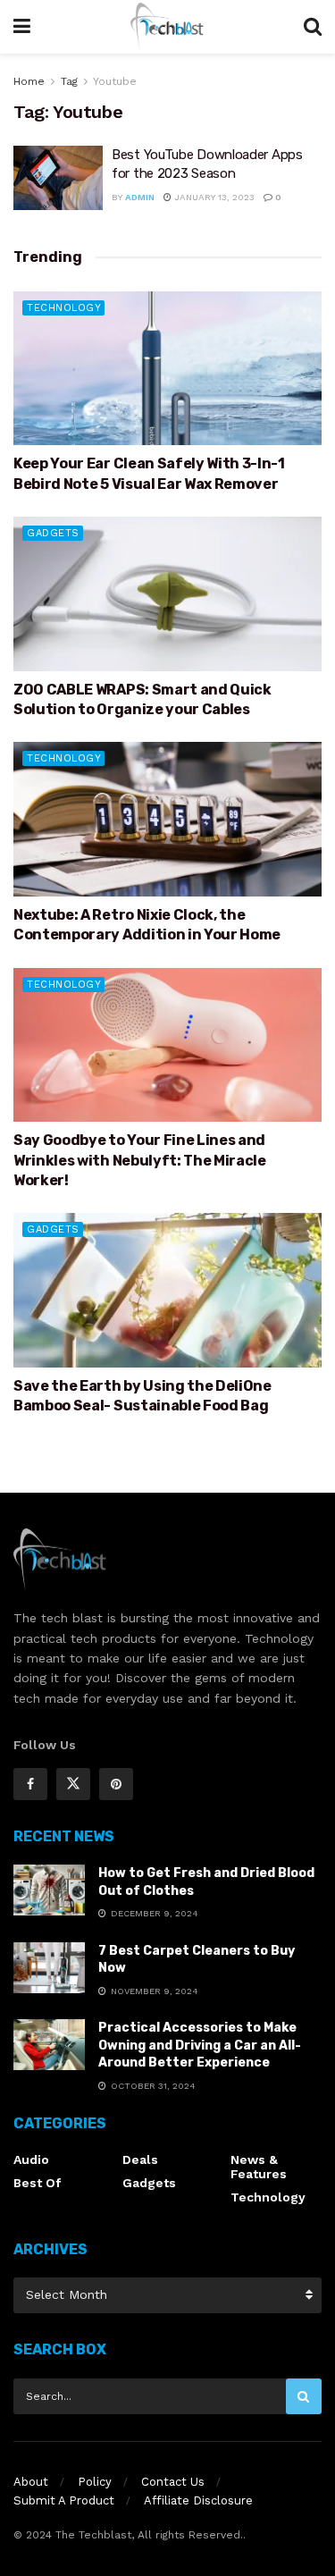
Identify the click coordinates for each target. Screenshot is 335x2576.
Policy (95, 2482)
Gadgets (53, 533)
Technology (64, 308)
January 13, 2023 (213, 197)
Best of (37, 2183)
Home (29, 81)
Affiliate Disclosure (198, 2500)
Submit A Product (64, 2500)
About (31, 2482)
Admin (140, 197)
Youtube (115, 81)
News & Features (259, 2167)
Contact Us (173, 2482)
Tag (69, 81)
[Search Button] (304, 2396)
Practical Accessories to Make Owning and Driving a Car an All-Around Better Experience (200, 2045)
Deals (140, 2159)
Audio (31, 2159)
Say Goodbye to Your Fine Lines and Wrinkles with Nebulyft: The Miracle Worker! (140, 1160)
